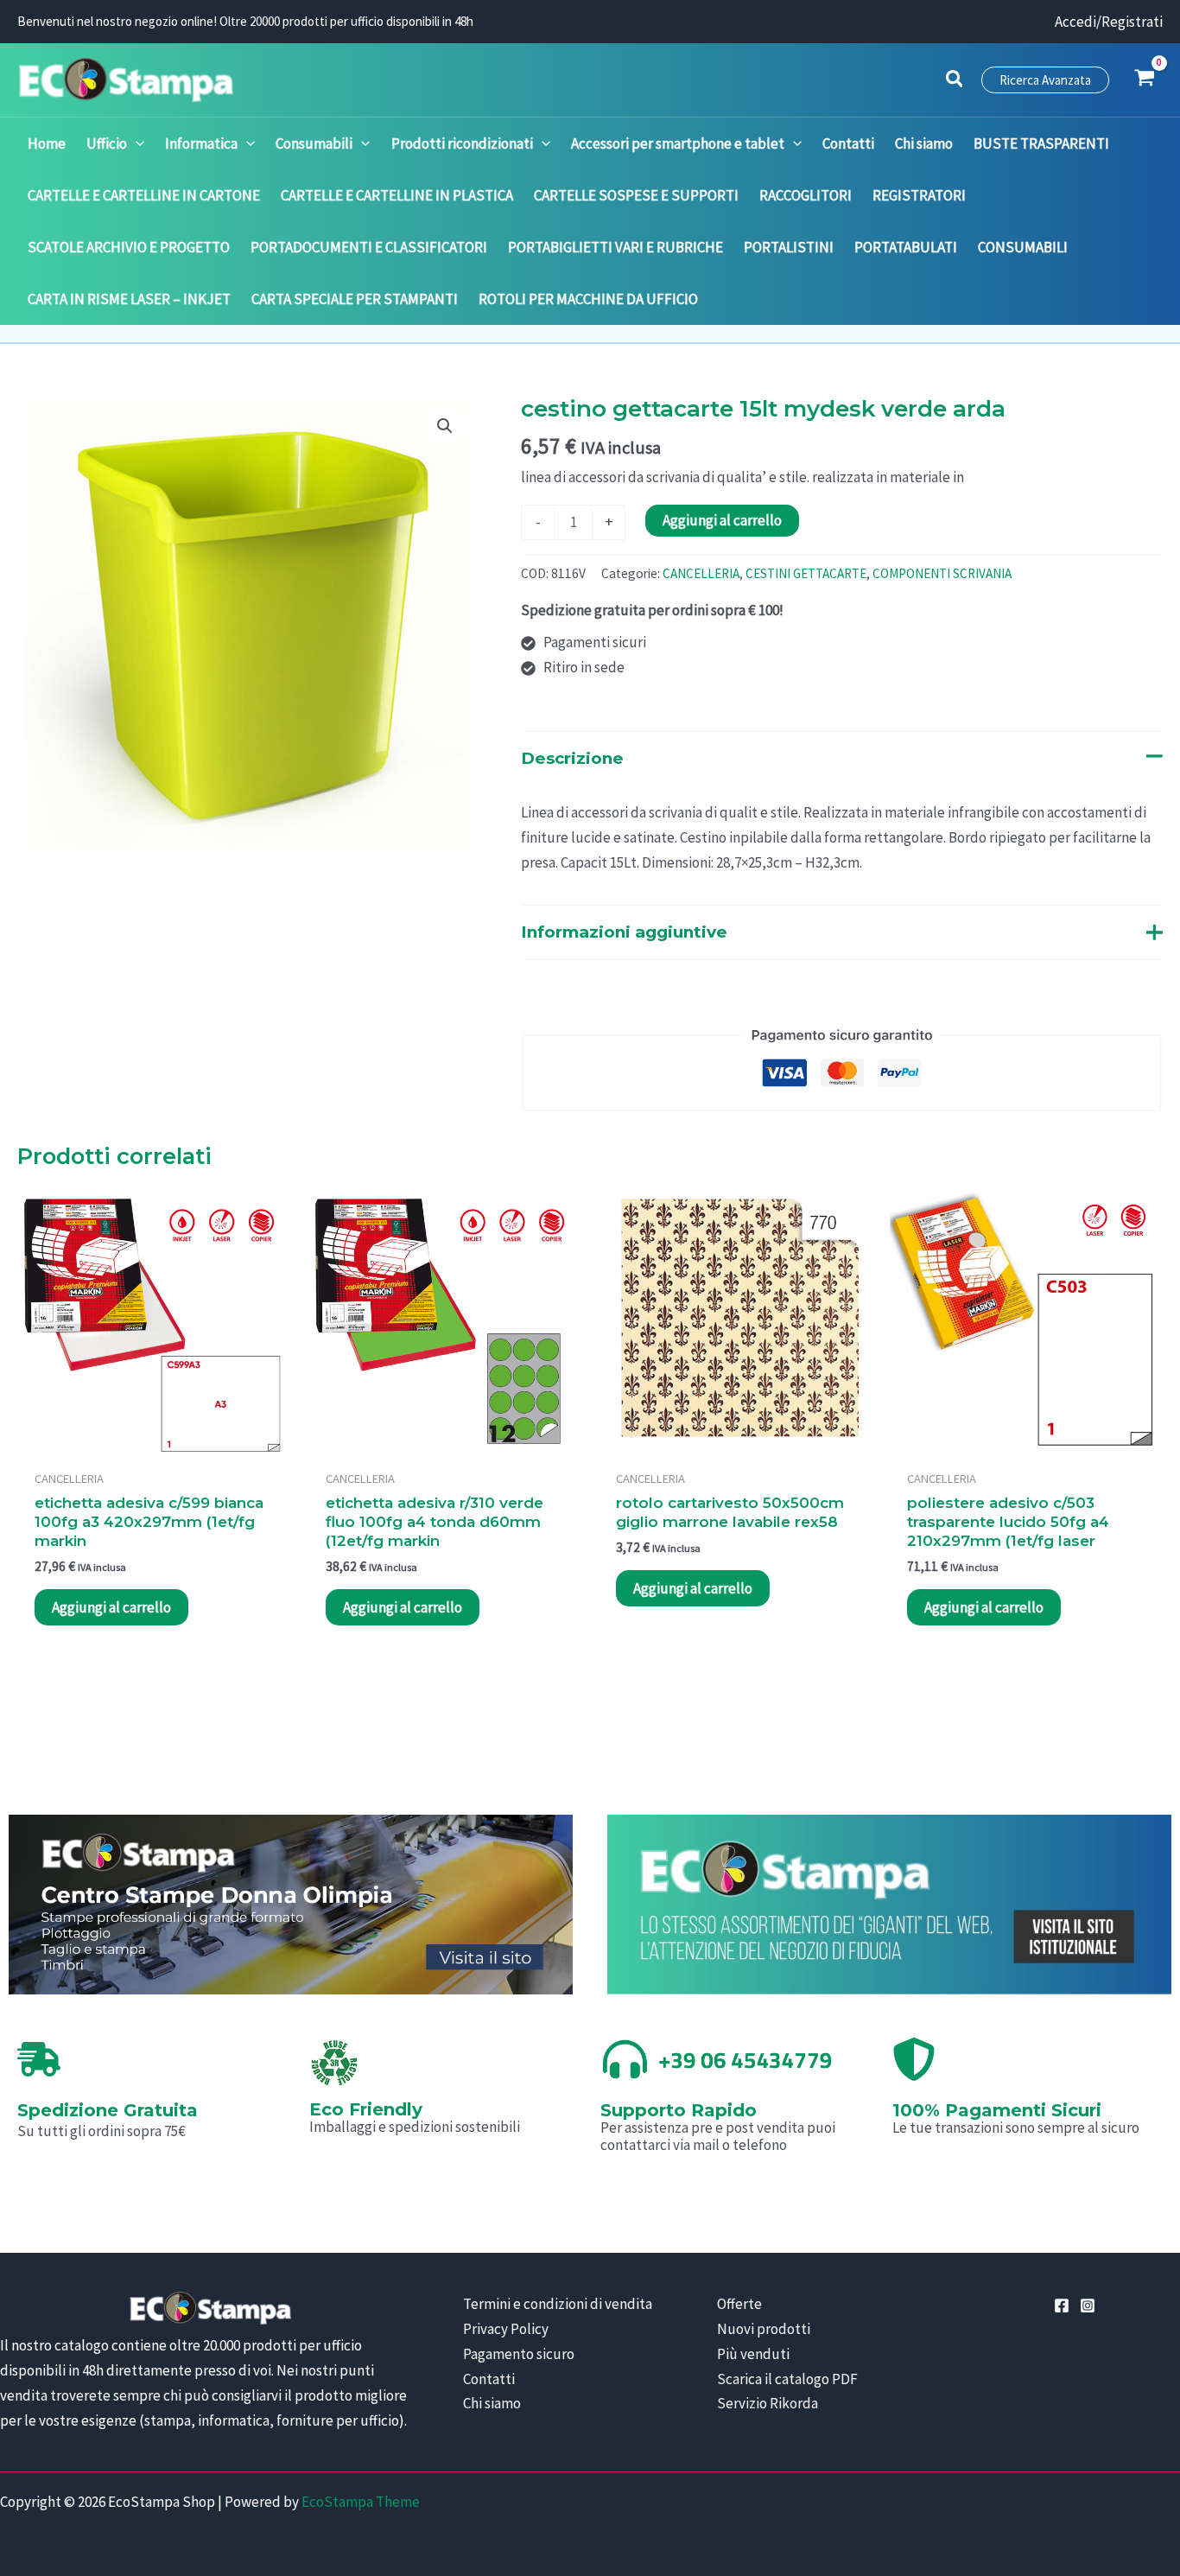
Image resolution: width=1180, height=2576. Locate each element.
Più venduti (753, 2354)
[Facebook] (1062, 2306)
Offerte (739, 2304)
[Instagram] (1088, 2306)
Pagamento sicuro (519, 2354)
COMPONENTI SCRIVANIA (942, 573)
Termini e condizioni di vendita (558, 2304)
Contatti (489, 2379)
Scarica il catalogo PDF (787, 2379)
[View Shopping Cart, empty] (1145, 80)
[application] (136, 143)
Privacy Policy (506, 2329)
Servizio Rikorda (768, 2403)
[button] (955, 81)
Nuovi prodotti (764, 2329)
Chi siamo (492, 2403)
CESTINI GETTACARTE (806, 573)
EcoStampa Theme (361, 2502)
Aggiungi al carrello (722, 520)
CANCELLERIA (701, 573)
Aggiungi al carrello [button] (111, 1607)
